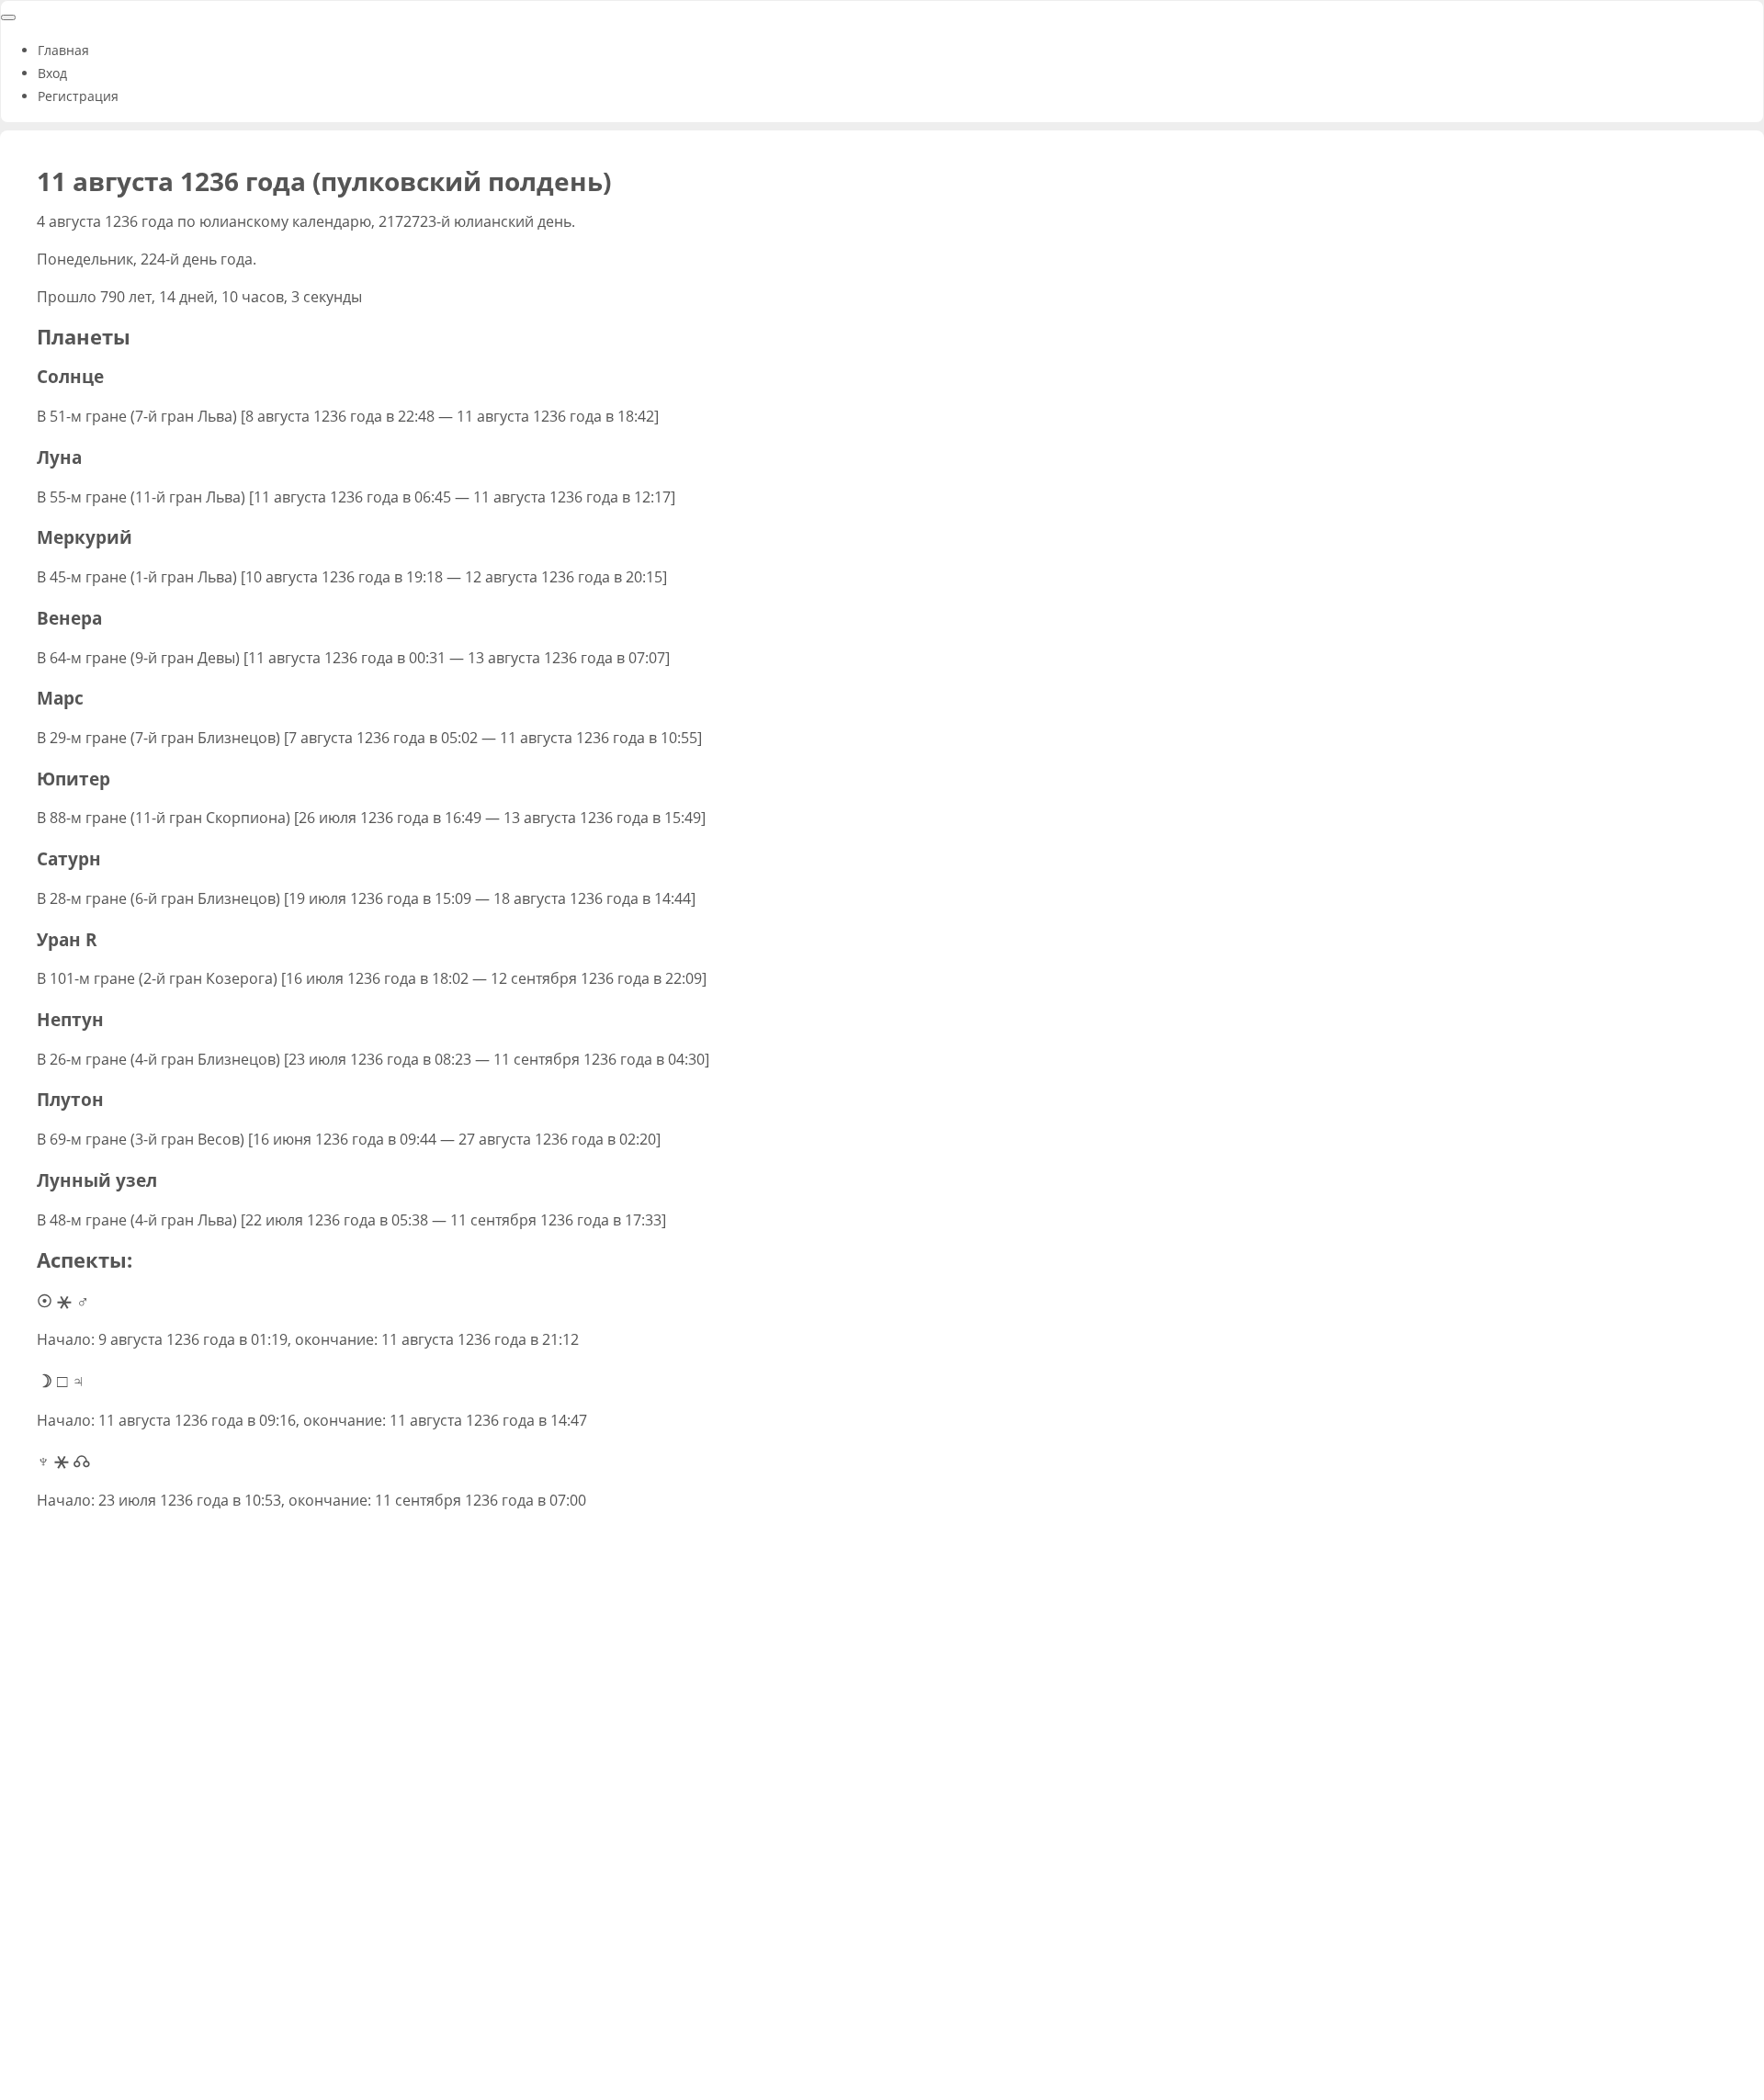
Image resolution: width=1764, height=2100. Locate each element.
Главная (63, 50)
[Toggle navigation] (8, 17)
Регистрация (78, 96)
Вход (52, 73)
